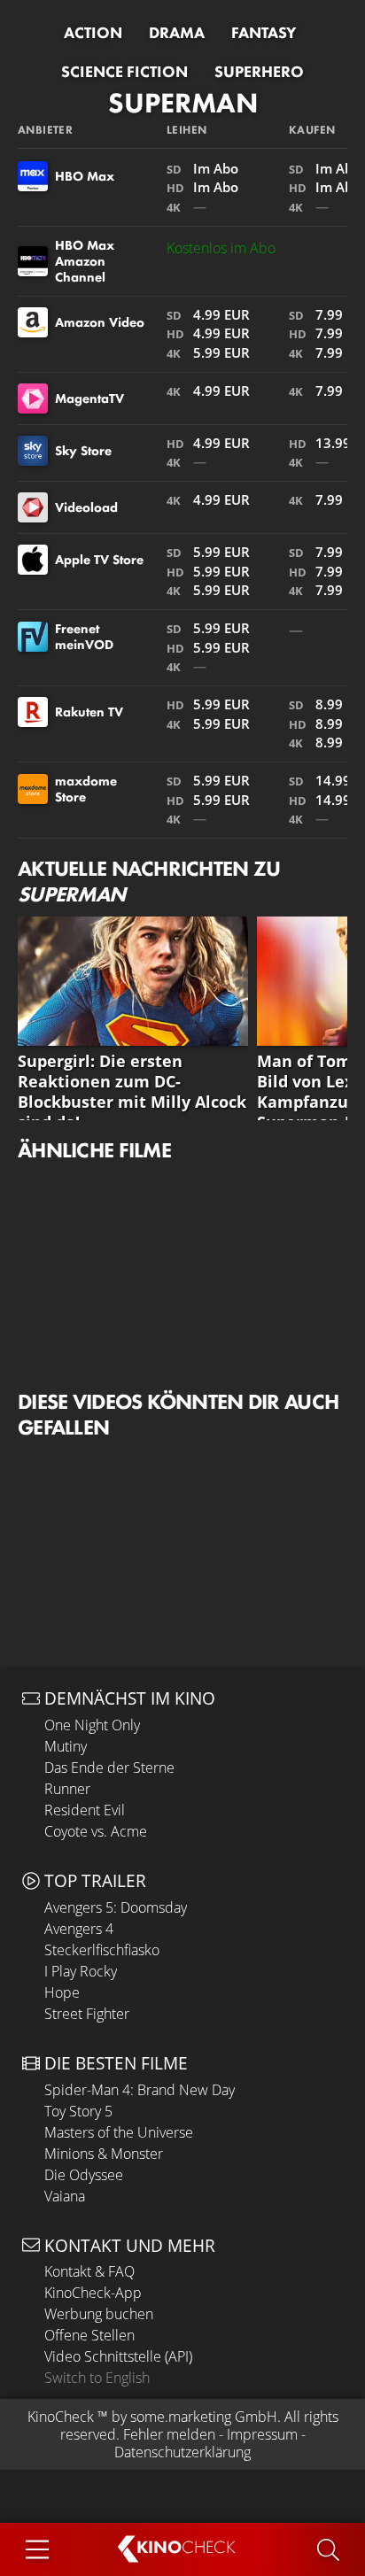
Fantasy (264, 33)
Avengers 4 (79, 1929)
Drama (177, 33)
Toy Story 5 (78, 2111)
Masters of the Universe (119, 2132)
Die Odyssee (84, 2175)
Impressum (262, 2434)
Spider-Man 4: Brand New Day (140, 2090)
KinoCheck (61, 2417)
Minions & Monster (104, 2154)
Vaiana (65, 2196)
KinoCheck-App (93, 2293)
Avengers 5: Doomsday (116, 1907)
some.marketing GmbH (204, 2417)
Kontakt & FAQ (89, 2271)
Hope (62, 1992)
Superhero (259, 72)
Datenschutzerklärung (182, 2452)
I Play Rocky (81, 1971)
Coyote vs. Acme (96, 1831)
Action (93, 33)
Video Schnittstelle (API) (118, 2356)
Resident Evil (85, 1810)
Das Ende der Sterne (109, 1768)
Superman (183, 103)
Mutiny (66, 1746)
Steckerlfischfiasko (102, 1950)
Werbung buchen (99, 2314)
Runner (67, 1789)
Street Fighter (87, 2014)
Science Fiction (124, 72)
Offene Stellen (89, 2335)
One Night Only (92, 1725)
